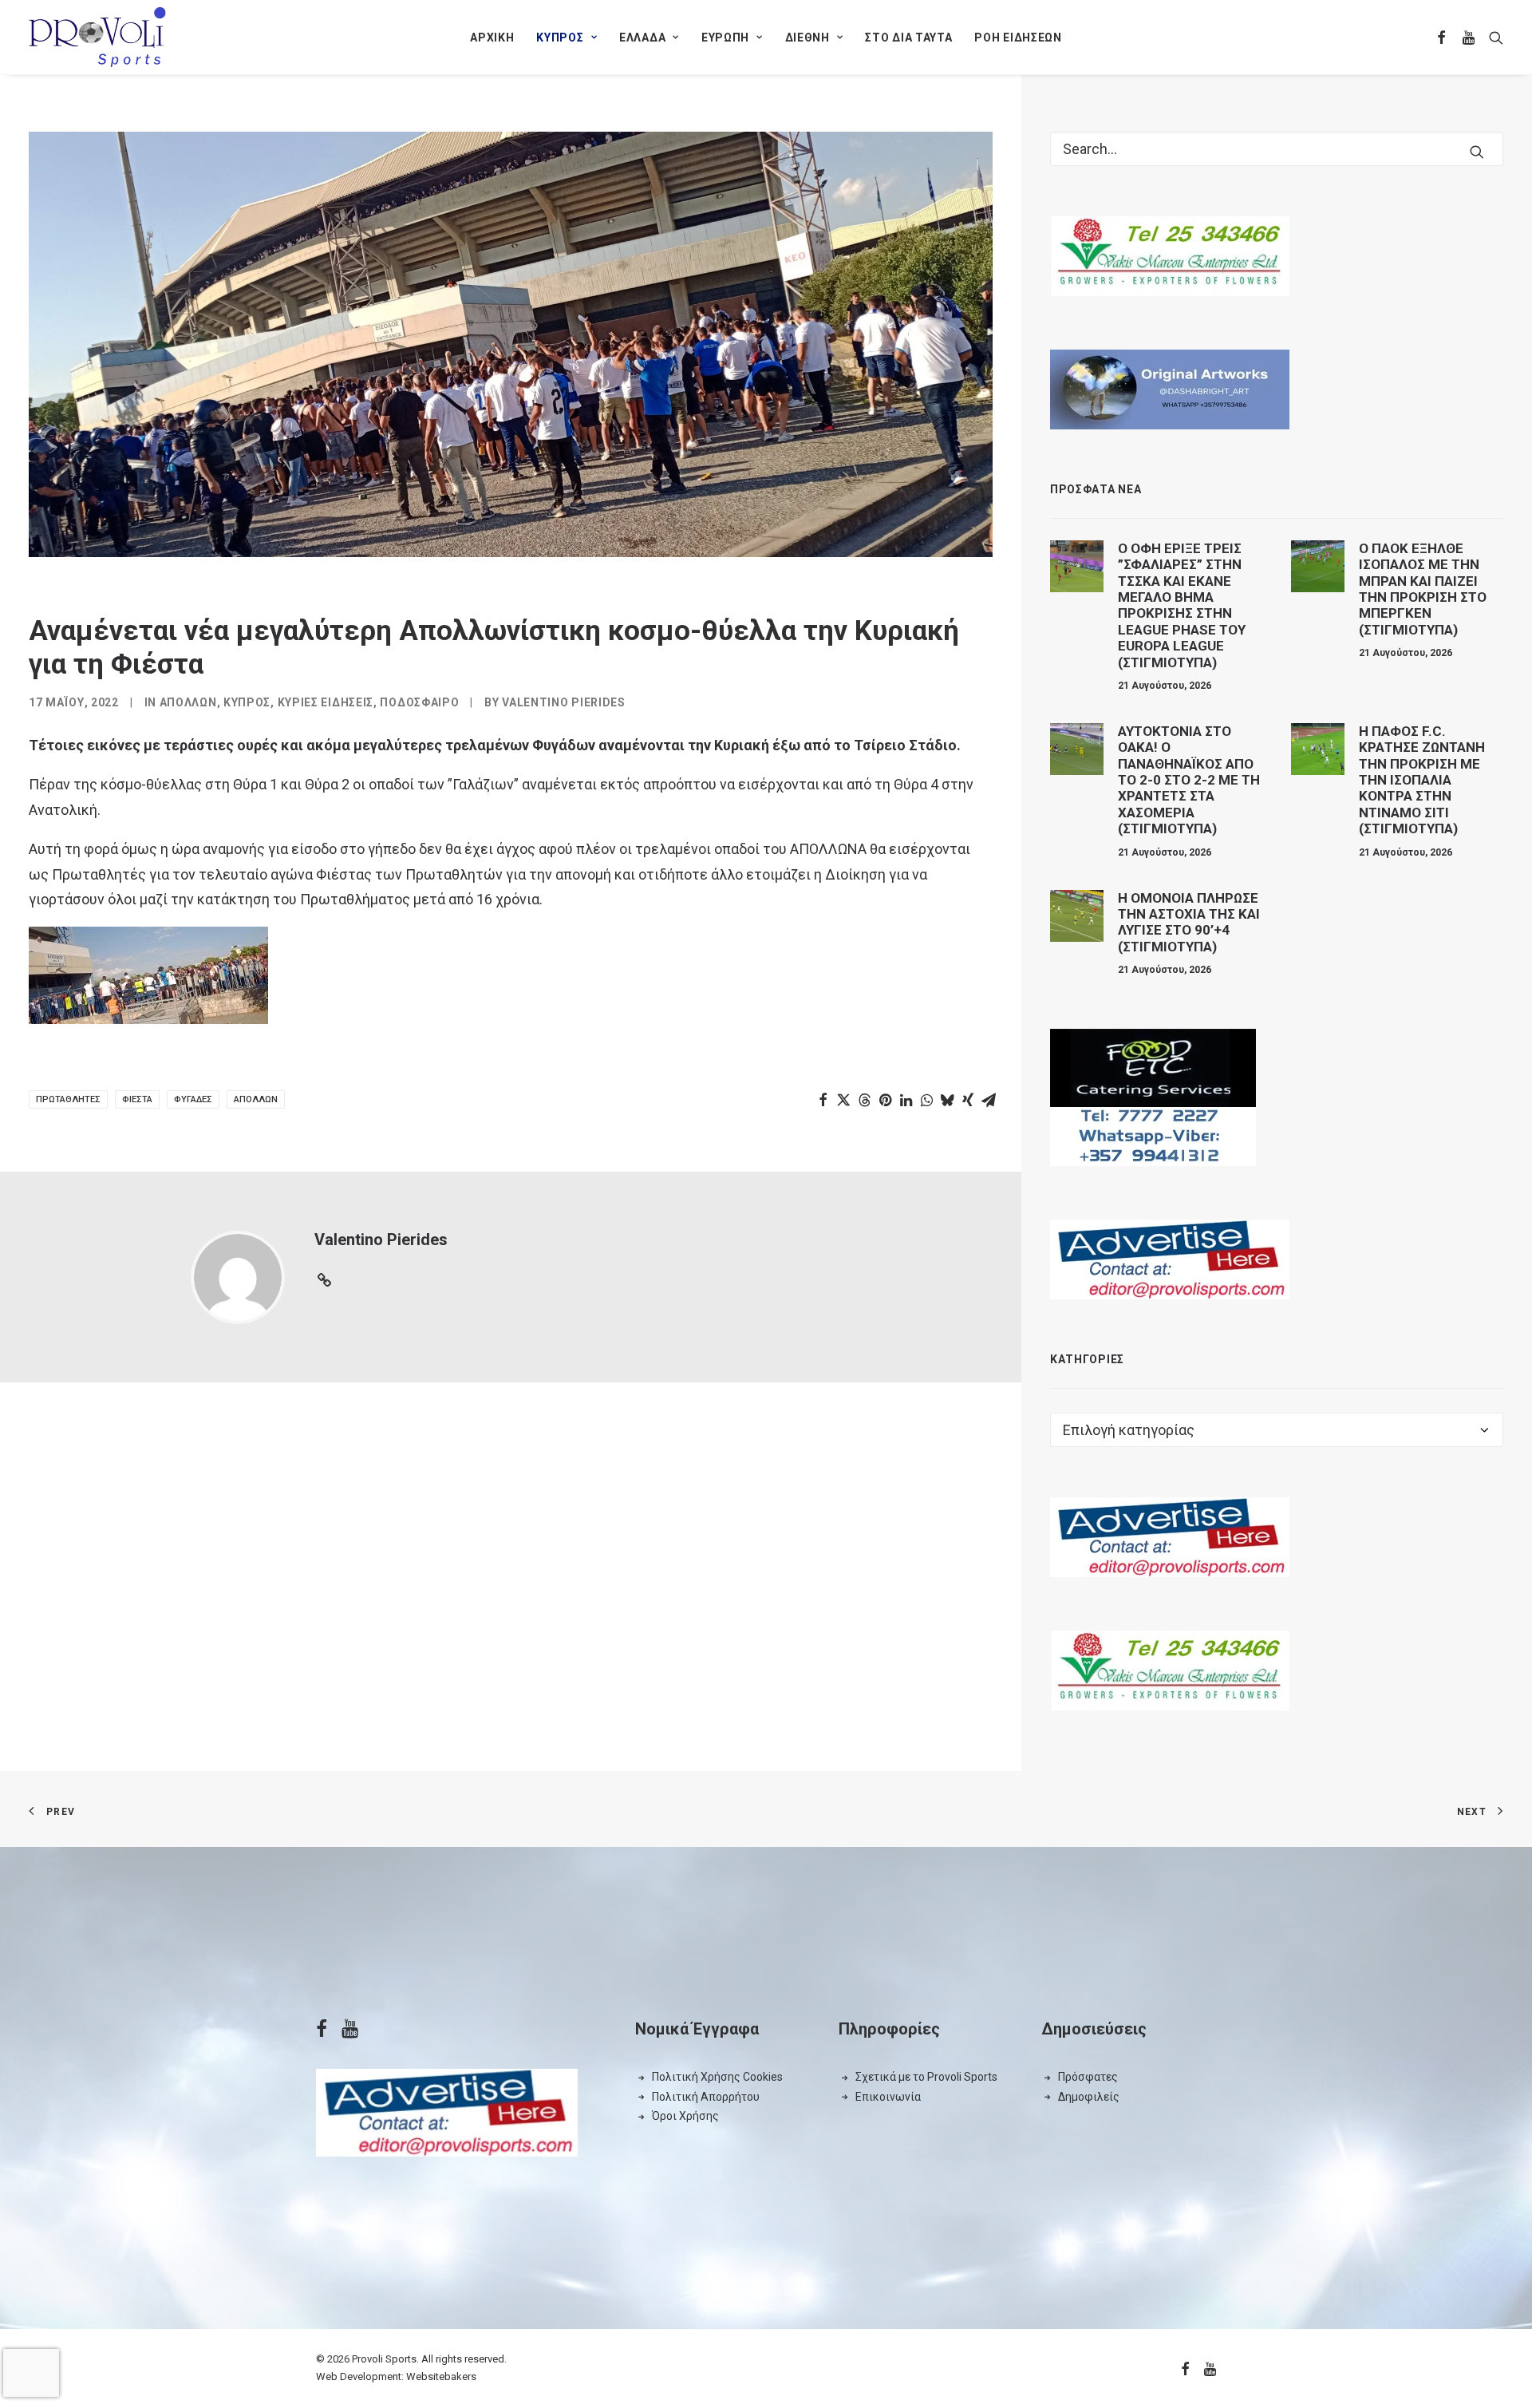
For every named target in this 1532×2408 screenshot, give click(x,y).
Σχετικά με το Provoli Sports (926, 2077)
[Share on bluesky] (947, 1100)
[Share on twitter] (843, 1100)
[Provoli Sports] (97, 37)
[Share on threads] (864, 1100)
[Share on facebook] (823, 1100)
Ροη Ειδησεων (1018, 38)
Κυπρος (560, 38)
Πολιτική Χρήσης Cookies (717, 2077)
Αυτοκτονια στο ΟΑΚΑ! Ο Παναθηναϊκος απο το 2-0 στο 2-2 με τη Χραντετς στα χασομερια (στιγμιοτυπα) (1189, 780)
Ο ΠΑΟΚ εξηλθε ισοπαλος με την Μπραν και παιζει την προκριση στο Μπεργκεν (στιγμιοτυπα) (1423, 589)
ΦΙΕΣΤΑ (137, 1099)
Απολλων (188, 702)
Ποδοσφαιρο (419, 702)
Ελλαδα (642, 38)
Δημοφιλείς (1089, 2097)
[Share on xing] (968, 1100)
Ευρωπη (725, 38)
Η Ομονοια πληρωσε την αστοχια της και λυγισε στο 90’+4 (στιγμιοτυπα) (1189, 922)
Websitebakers (441, 2376)
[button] (1442, 37)
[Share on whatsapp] (926, 1100)
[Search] (1277, 149)
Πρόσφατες (1088, 2077)
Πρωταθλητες (68, 1099)
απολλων (256, 1099)
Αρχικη (492, 38)
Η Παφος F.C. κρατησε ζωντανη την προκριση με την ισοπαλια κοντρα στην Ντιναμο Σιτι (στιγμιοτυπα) (1422, 780)
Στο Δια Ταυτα (908, 38)
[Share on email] (989, 1100)
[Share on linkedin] (906, 1100)
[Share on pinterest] (885, 1100)
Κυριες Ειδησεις (326, 702)
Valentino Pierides (564, 702)
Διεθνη (807, 38)
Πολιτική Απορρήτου (706, 2097)
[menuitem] (492, 37)
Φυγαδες (193, 1099)
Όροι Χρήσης (685, 2116)
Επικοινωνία (888, 2097)
